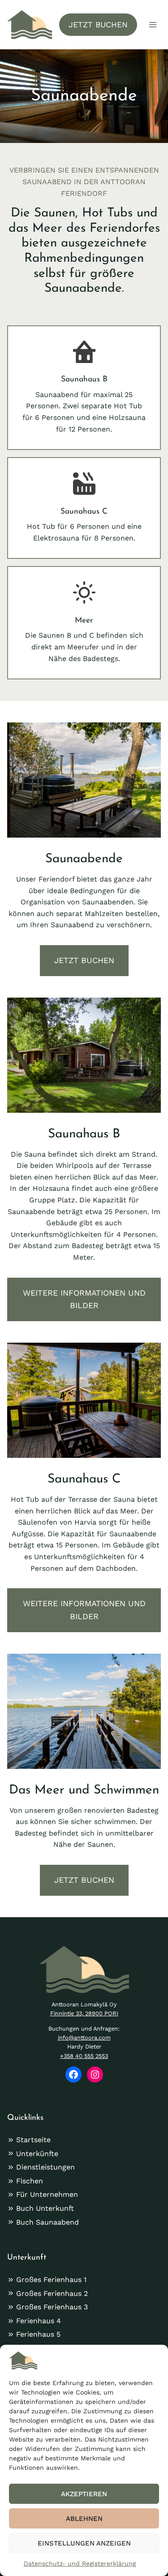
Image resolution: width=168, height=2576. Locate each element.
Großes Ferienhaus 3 (52, 2307)
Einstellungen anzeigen (84, 2543)
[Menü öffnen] (153, 24)
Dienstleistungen (45, 2167)
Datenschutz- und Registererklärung (80, 2563)
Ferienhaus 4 (39, 2321)
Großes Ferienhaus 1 (51, 2280)
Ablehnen (84, 2519)
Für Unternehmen (47, 2194)
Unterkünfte (37, 2154)
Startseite (33, 2140)
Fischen (30, 2181)
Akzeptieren (84, 2494)
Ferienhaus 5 (38, 2334)
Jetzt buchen (98, 25)
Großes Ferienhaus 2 (52, 2293)
